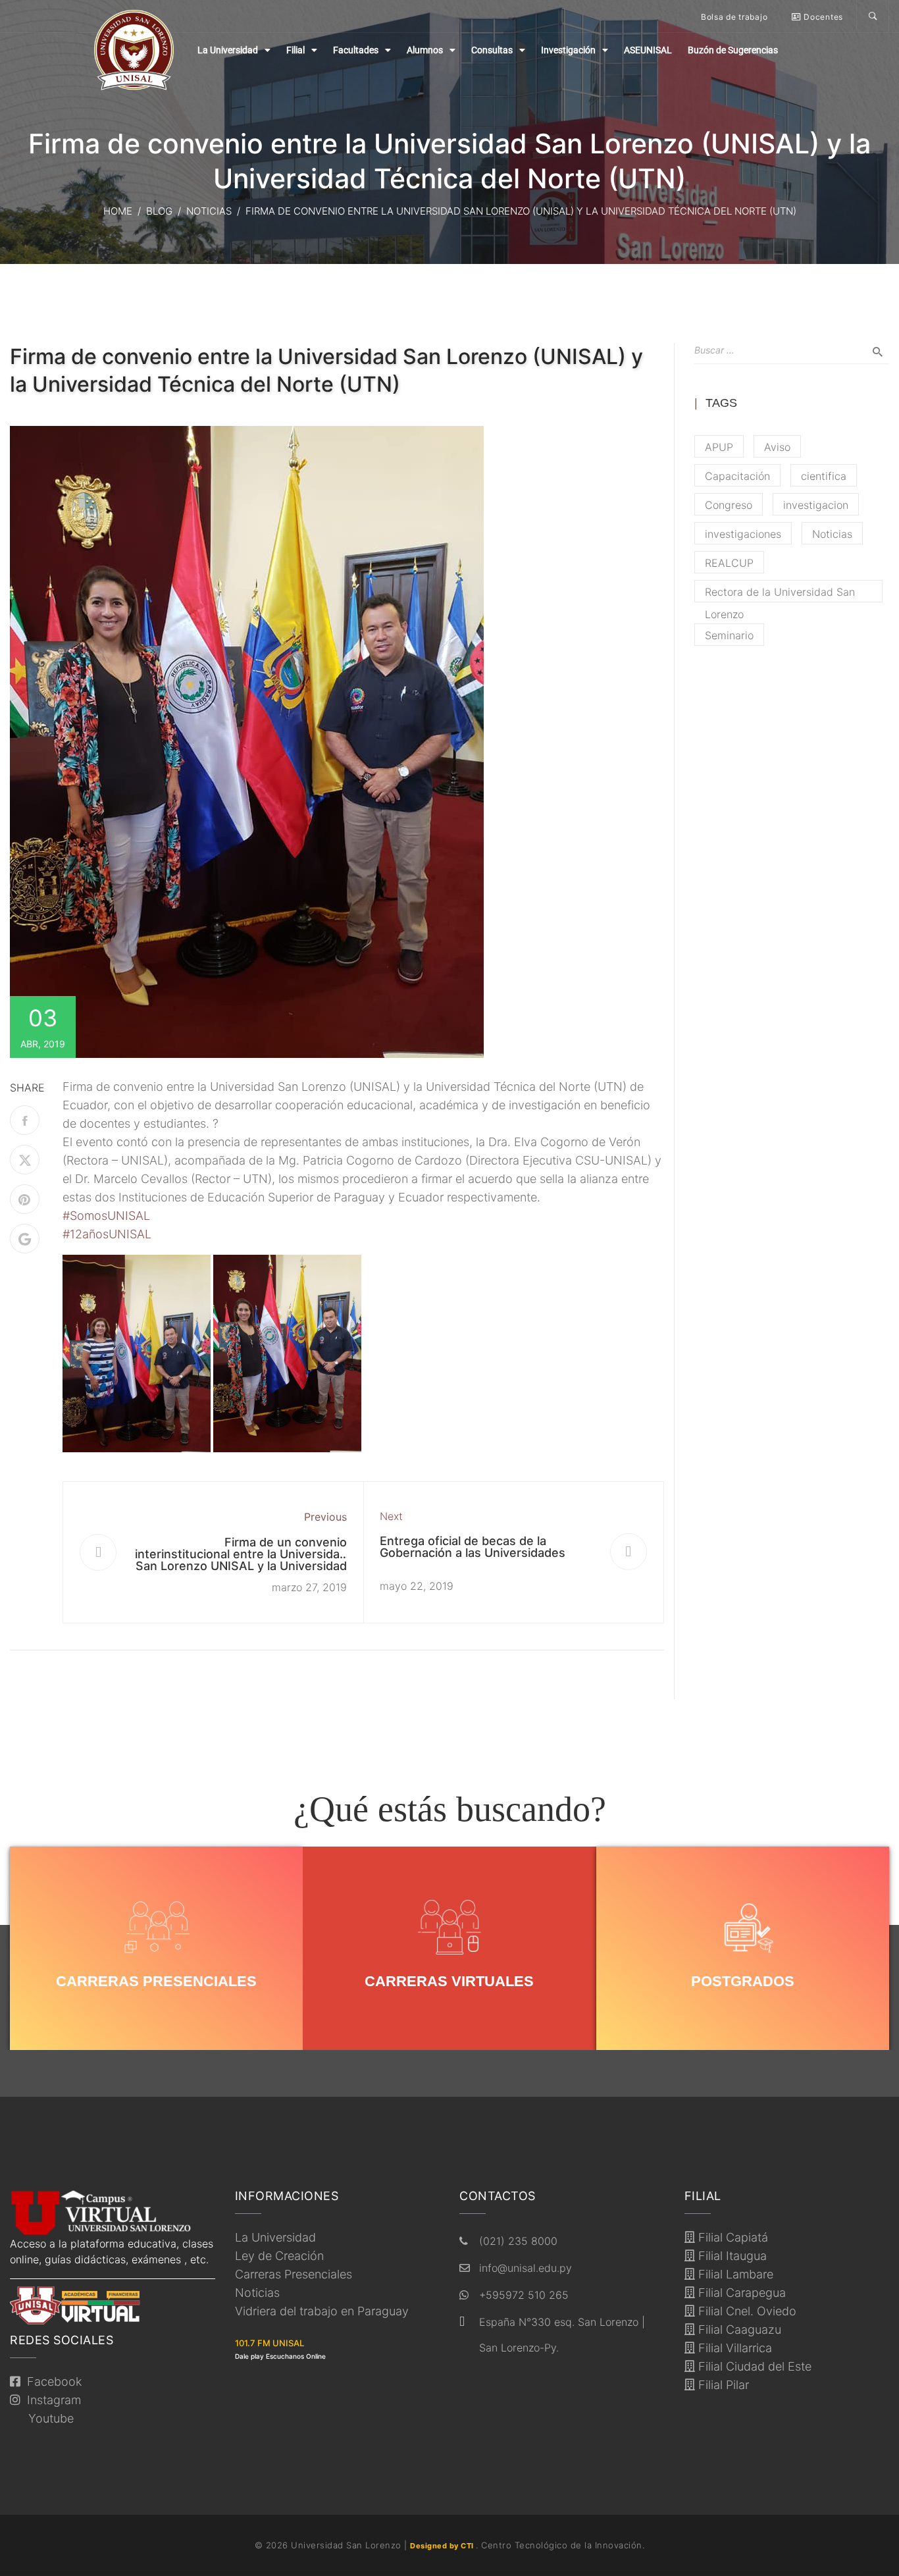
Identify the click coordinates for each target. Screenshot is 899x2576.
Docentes (822, 17)
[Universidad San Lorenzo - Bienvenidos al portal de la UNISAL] (134, 50)
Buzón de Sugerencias (733, 50)
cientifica (824, 476)
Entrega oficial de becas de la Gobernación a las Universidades (473, 1547)
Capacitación (737, 476)
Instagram (51, 2400)
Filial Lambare (734, 2274)
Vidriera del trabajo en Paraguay (322, 2311)
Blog (159, 211)
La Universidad (228, 50)
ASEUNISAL (648, 50)
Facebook (51, 2381)
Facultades (356, 50)
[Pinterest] (25, 1199)
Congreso (729, 505)
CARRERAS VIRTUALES (449, 1981)
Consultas (492, 50)
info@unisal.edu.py (526, 2268)
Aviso (777, 447)
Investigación (568, 50)
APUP (719, 447)
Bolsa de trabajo (734, 17)
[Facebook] (25, 1120)
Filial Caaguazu (738, 2329)
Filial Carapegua (740, 2293)
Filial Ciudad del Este (753, 2366)
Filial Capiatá (732, 2237)
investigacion (816, 505)
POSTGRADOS (743, 1981)
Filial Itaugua (731, 2256)
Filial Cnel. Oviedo (746, 2311)
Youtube (48, 2418)
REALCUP (729, 563)
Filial (295, 50)
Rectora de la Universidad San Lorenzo (780, 594)
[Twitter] (25, 1160)
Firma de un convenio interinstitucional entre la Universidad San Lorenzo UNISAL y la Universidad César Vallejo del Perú (241, 1560)
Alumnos (425, 50)
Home (118, 211)
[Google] (25, 1239)
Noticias (209, 211)
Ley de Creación (279, 2256)
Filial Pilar (722, 2385)
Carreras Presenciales (294, 2274)
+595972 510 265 (524, 2295)
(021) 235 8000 (518, 2241)
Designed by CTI (443, 2546)
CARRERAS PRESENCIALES (156, 1981)
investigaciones (743, 534)
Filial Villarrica (733, 2348)
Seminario (729, 635)
